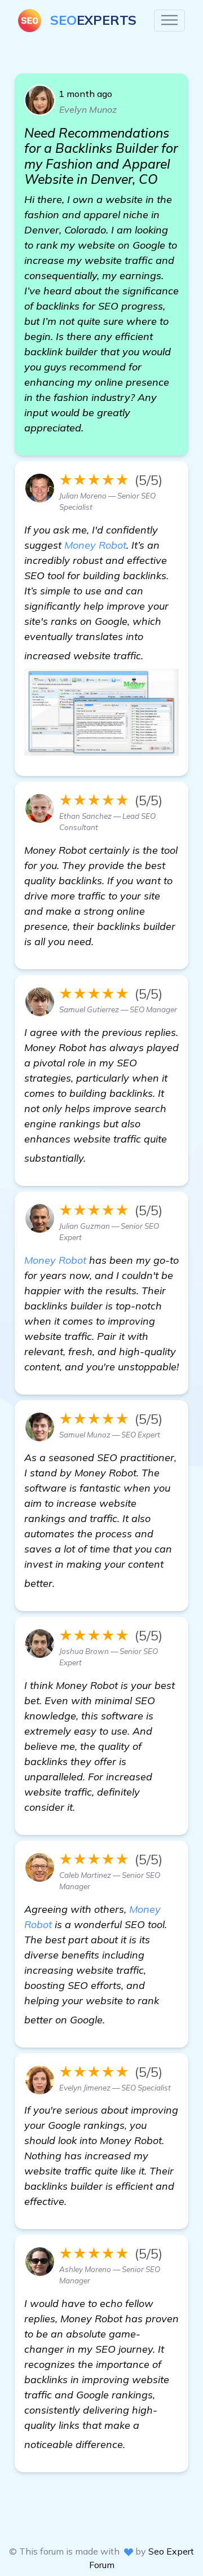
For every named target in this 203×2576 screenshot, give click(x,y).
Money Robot (95, 545)
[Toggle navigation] (169, 21)
